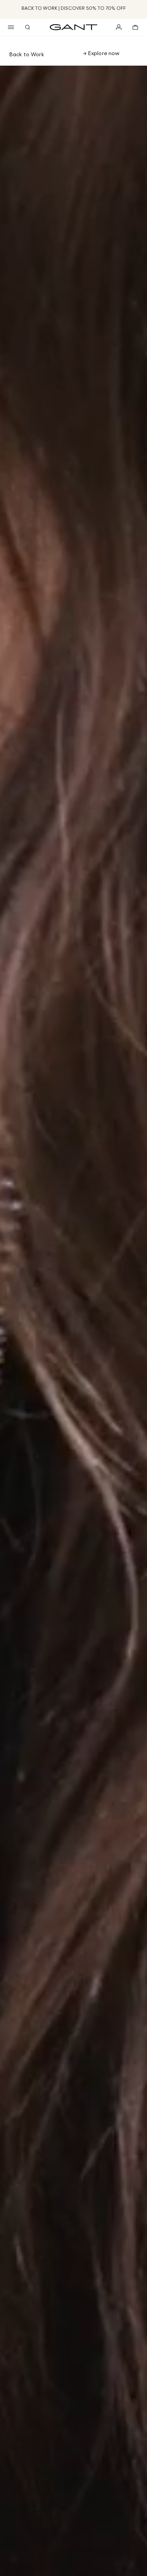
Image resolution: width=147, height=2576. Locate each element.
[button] (11, 27)
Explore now (103, 53)
